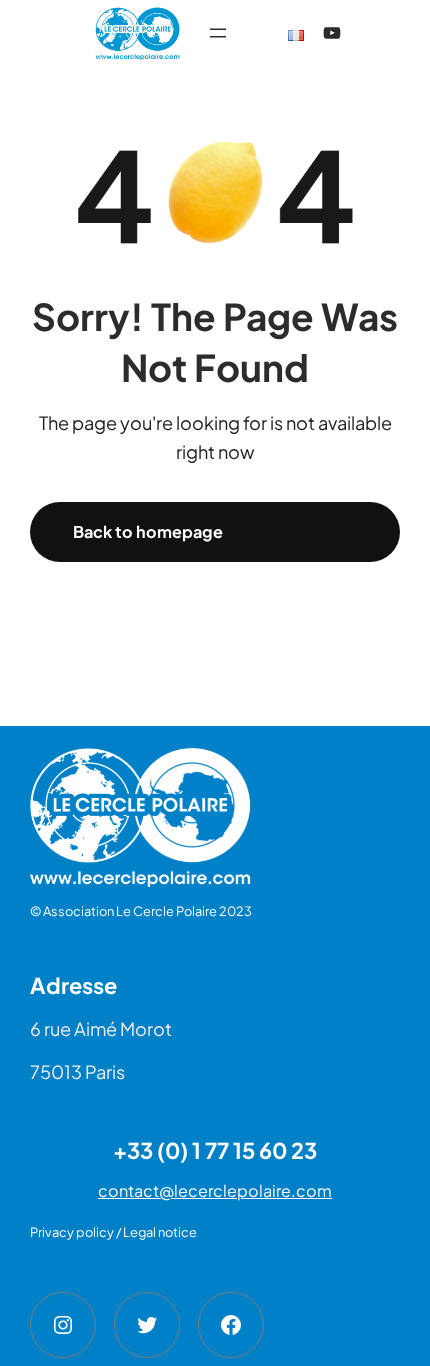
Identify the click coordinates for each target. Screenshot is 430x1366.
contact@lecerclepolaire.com (215, 1190)
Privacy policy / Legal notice (113, 1232)
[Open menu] (218, 33)
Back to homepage (148, 531)
